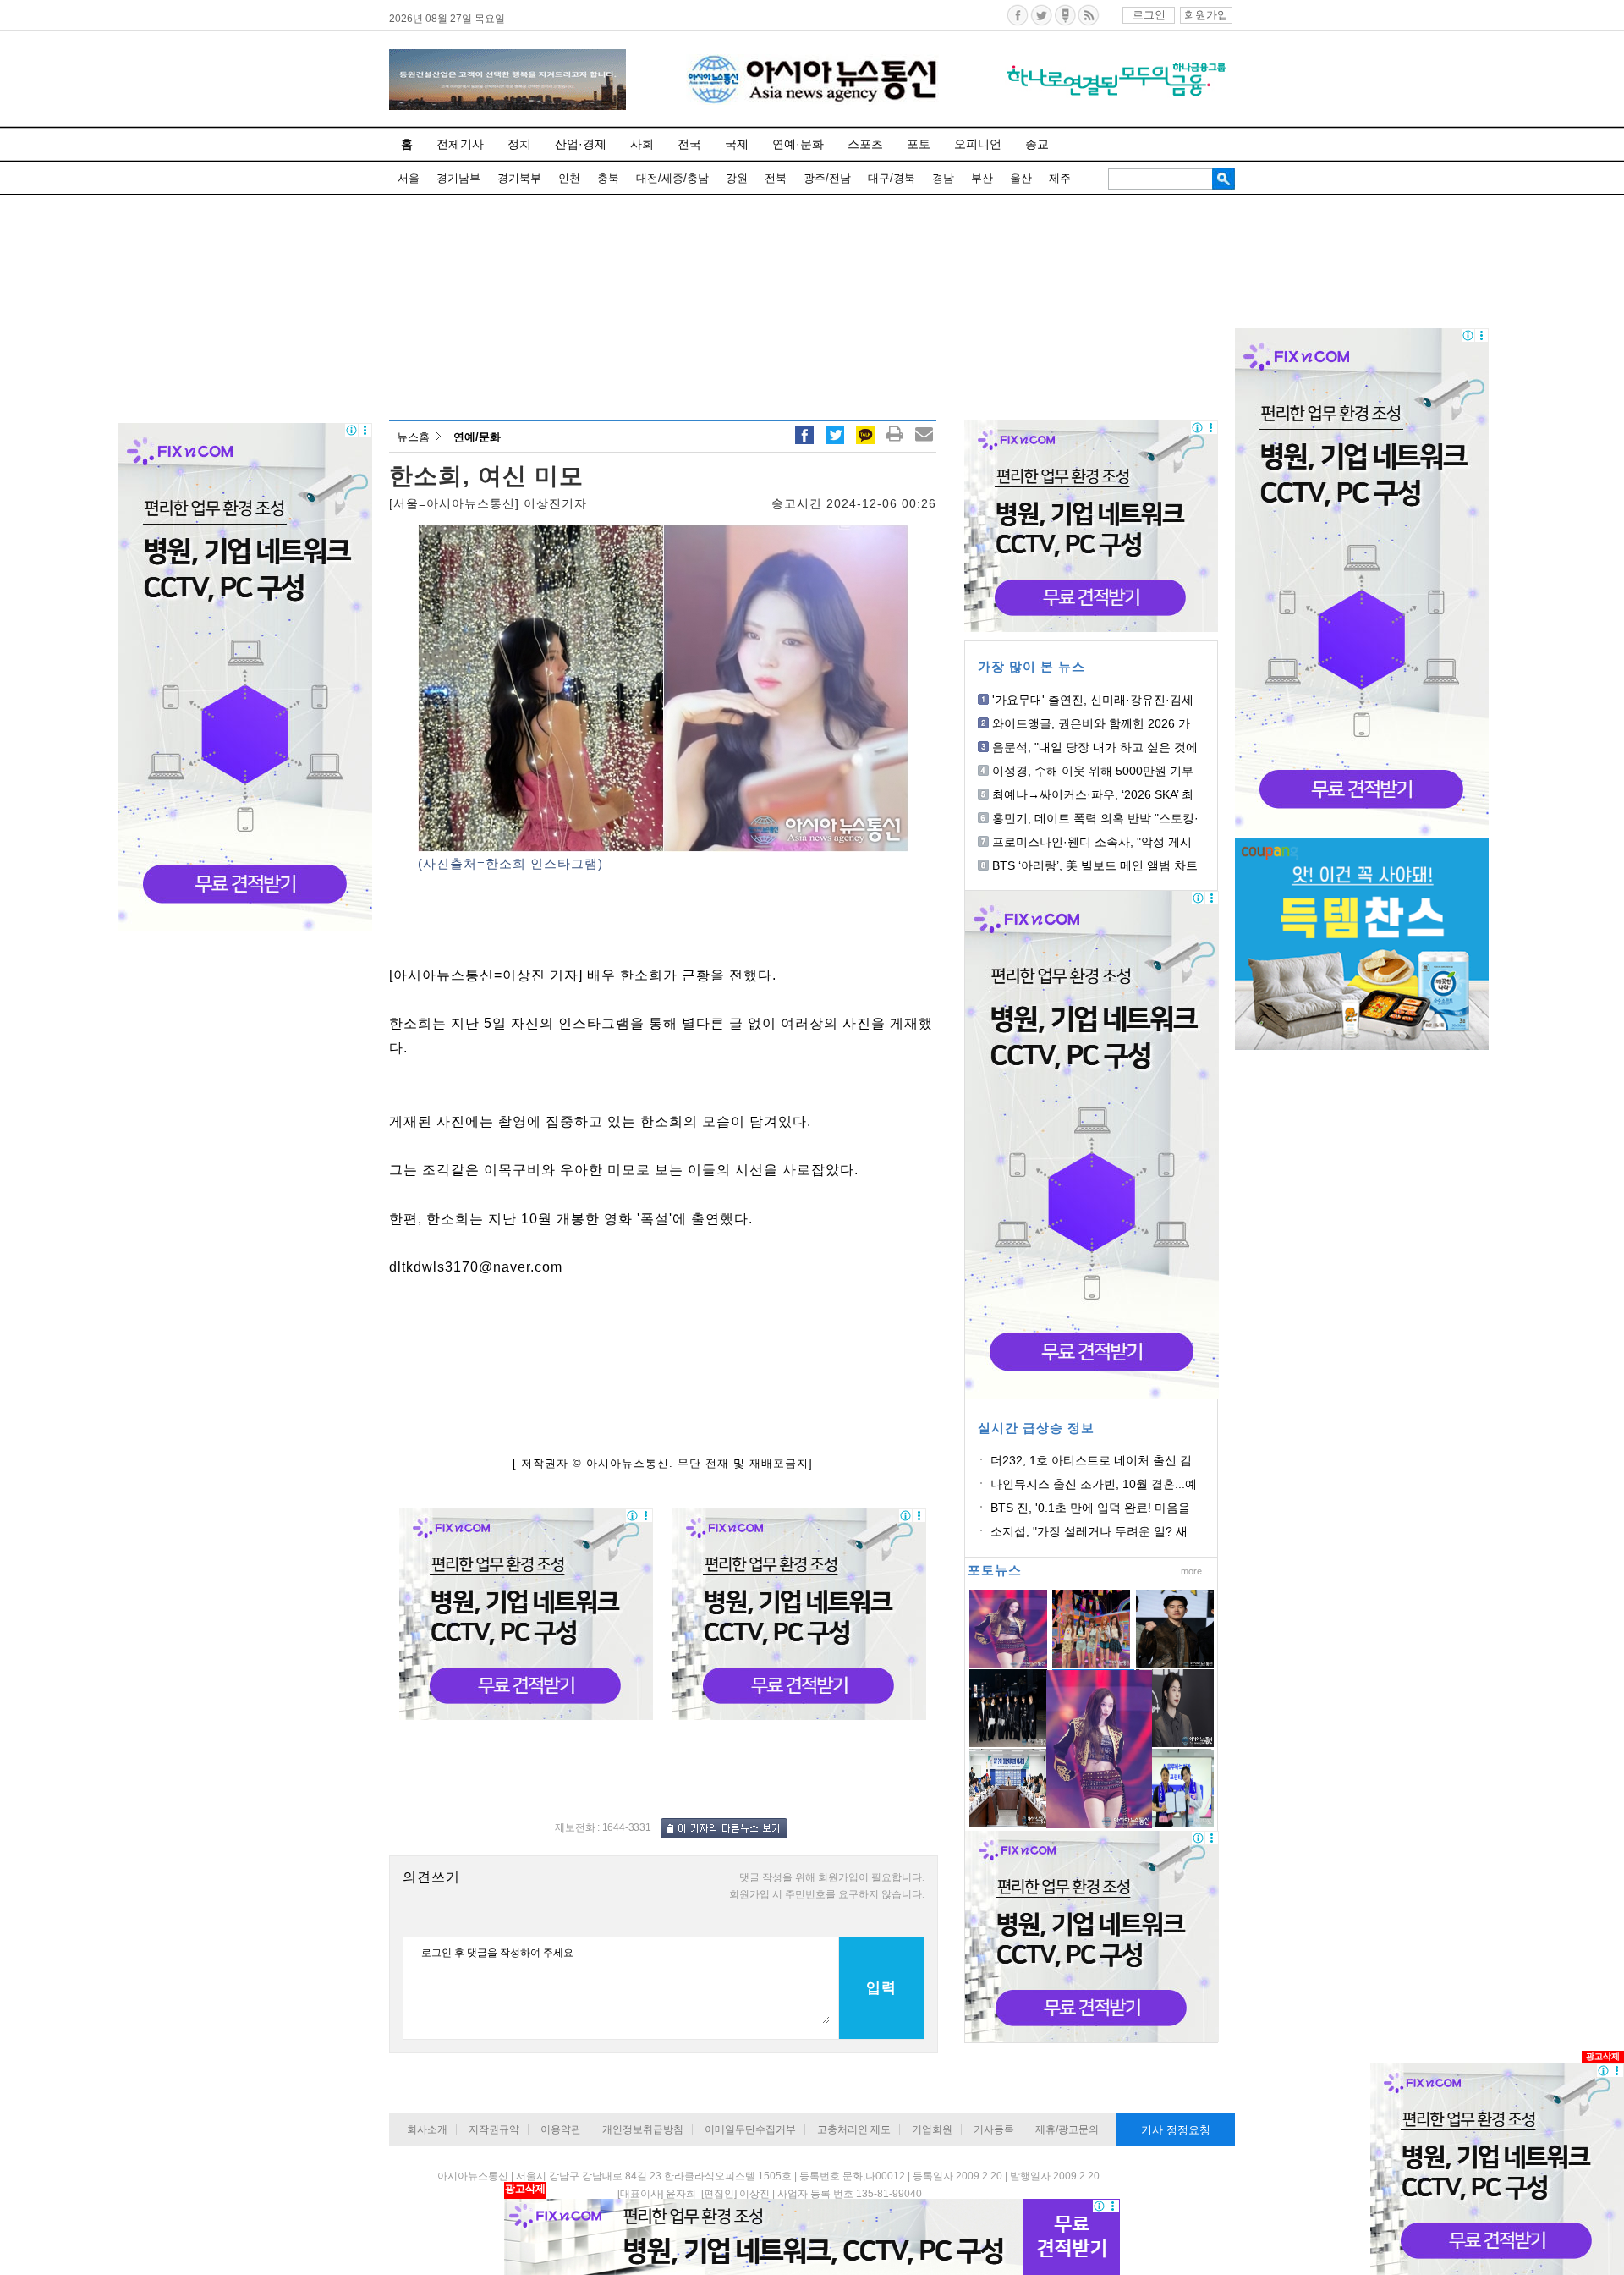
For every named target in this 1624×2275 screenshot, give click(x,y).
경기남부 (458, 178)
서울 (409, 178)
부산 (982, 178)
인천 (569, 178)
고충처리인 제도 (854, 2129)
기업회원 (932, 2129)
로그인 (1149, 15)
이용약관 (561, 2129)
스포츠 (865, 144)
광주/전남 (827, 178)
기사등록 (994, 2129)
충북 (608, 178)
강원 (737, 178)
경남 (943, 178)
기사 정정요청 (1176, 2130)
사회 (642, 144)
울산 (1021, 178)
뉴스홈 (413, 437)
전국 (689, 144)
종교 (1037, 144)
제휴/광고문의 (1067, 2129)
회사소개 (427, 2129)
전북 (776, 178)
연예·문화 (798, 144)
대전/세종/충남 (672, 178)
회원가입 (1206, 15)
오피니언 (978, 144)
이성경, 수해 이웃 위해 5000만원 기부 (1093, 771)
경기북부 (519, 178)
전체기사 (460, 144)
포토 (919, 144)
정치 (519, 144)
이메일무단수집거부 (750, 2129)
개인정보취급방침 (643, 2129)
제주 (1060, 178)
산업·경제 (581, 144)
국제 (737, 144)
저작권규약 (494, 2129)
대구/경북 (892, 178)
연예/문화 (477, 437)
